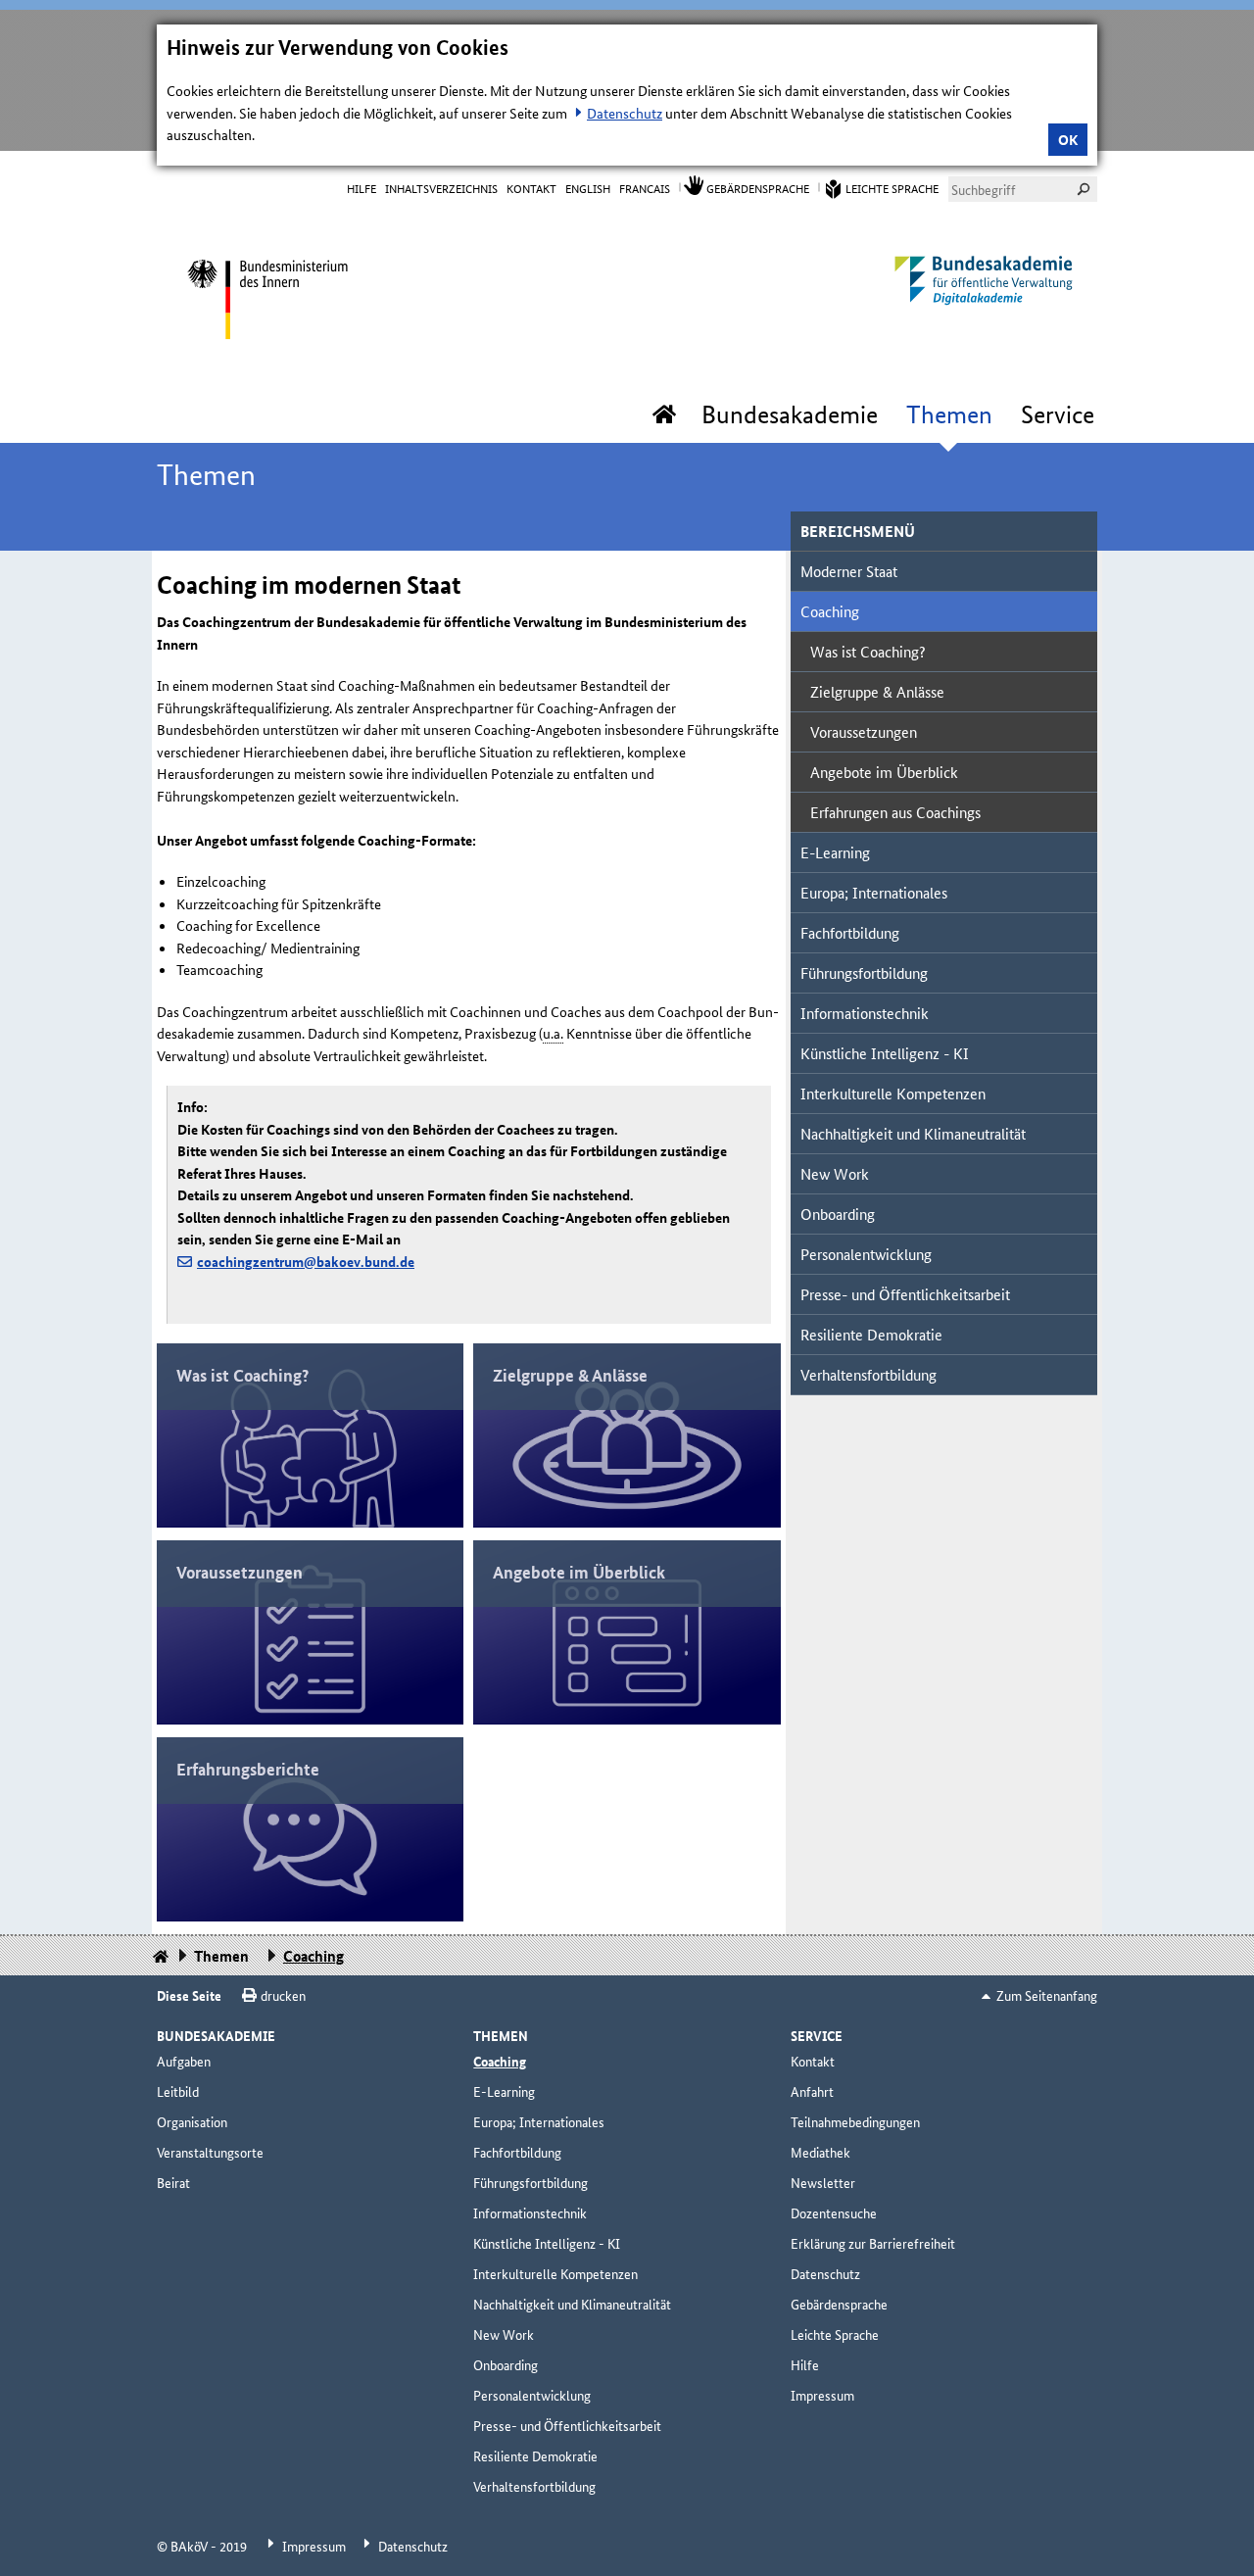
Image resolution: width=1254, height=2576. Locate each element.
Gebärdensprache (758, 188)
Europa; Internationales (874, 892)
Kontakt (531, 188)
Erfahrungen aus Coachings (895, 812)
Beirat (173, 2182)
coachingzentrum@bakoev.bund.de (306, 1261)
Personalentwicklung (866, 1254)
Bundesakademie (790, 414)
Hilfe (362, 188)
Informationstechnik (865, 1013)
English (588, 188)
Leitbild (178, 2091)
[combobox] (1023, 189)
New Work (835, 1173)
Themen (949, 414)
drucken (283, 1995)
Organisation (192, 2121)
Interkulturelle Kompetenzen (893, 1093)
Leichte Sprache (892, 188)
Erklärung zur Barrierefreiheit (873, 2243)
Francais (645, 188)
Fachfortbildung (850, 932)
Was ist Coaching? (868, 651)
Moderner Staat (849, 571)
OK (1068, 139)
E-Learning (835, 852)
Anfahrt (812, 2091)
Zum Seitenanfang (1047, 1995)
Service (1058, 414)
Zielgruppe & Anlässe (877, 691)
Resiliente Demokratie (871, 1334)
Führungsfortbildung (864, 972)
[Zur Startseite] (267, 294)
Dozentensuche (834, 2212)
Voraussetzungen (864, 731)
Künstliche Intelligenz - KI (885, 1053)
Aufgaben (184, 2061)
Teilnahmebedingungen (855, 2121)
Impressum (822, 2395)
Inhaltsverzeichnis (441, 188)
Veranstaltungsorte (210, 2152)
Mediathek (820, 2152)
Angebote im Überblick (884, 772)
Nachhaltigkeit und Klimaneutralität (913, 1133)
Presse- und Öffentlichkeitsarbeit (905, 1294)
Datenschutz (625, 113)
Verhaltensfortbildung (868, 1374)
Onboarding (838, 1214)
